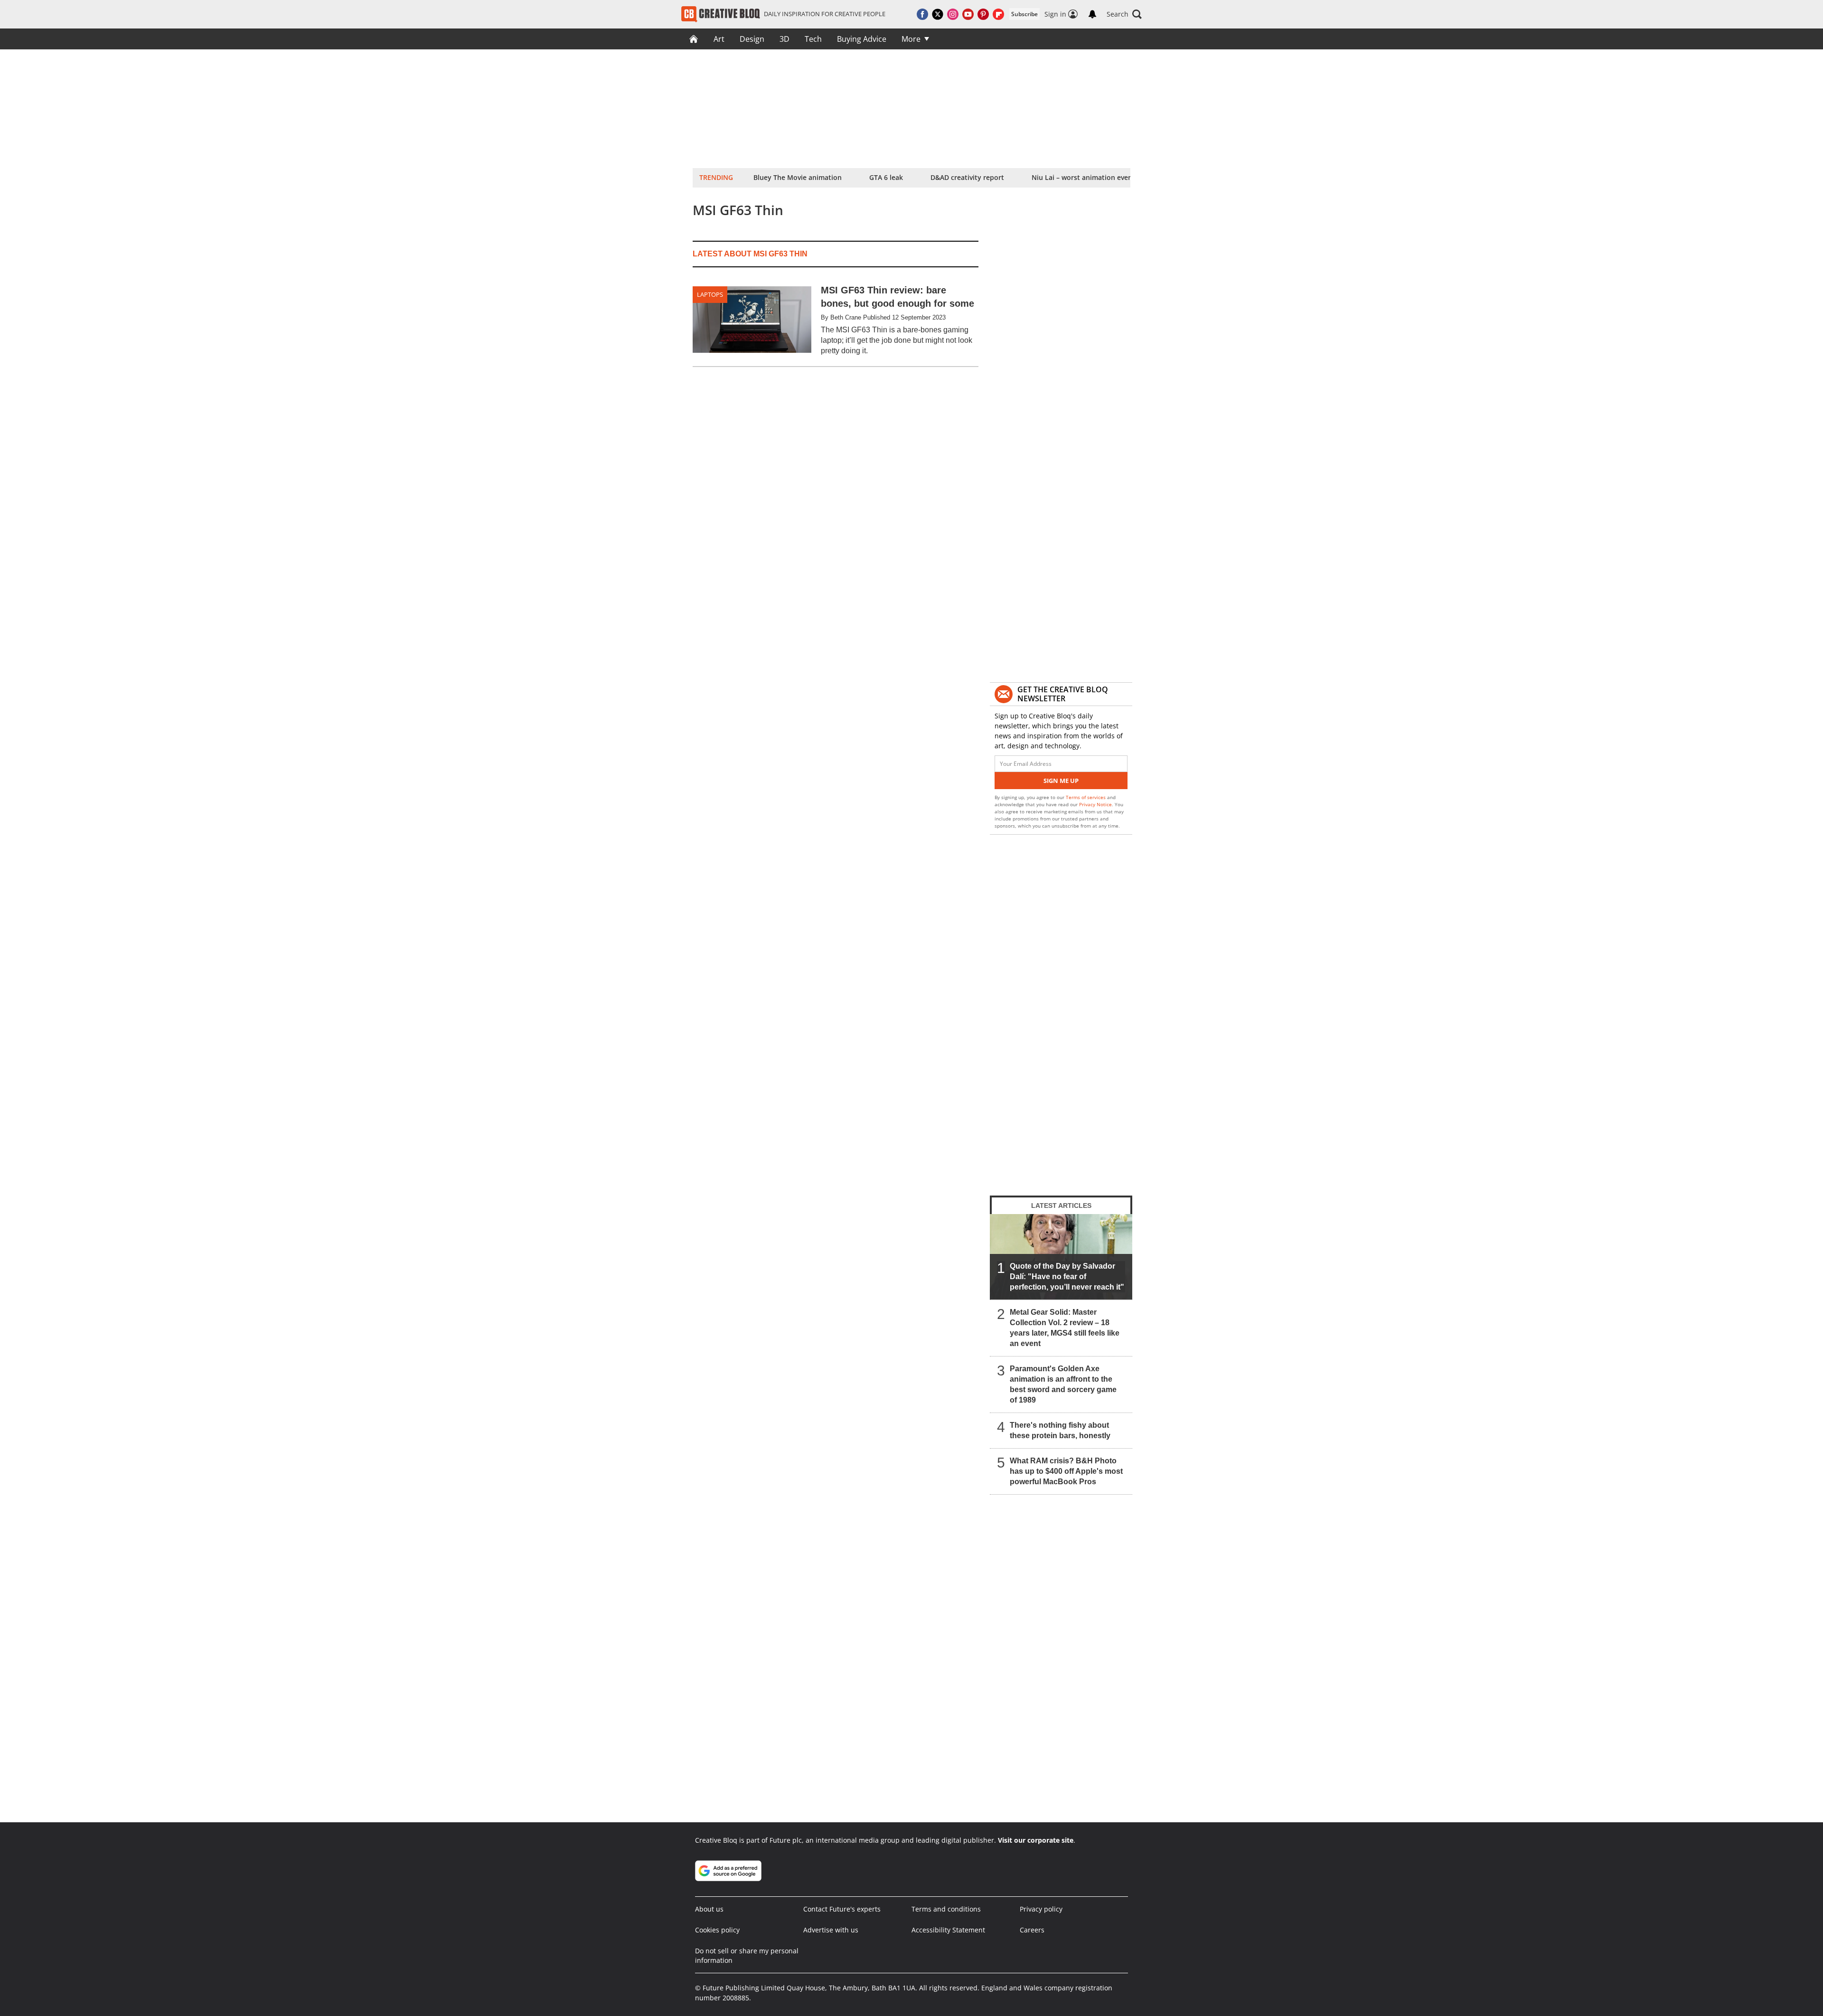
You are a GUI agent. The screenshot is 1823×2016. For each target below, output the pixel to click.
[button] (1124, 14)
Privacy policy (1041, 1909)
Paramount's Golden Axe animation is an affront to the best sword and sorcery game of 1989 (1063, 1384)
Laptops (710, 294)
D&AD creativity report (967, 177)
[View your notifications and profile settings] (1092, 14)
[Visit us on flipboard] (998, 14)
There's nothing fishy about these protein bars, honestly (1060, 1430)
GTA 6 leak (886, 177)
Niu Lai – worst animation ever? (1083, 177)
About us (709, 1909)
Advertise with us (831, 1930)
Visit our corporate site (1036, 1840)
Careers (1032, 1930)
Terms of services (1086, 797)
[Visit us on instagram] (953, 14)
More (911, 39)
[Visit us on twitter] (938, 14)
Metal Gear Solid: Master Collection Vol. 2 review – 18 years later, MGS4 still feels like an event (1065, 1328)
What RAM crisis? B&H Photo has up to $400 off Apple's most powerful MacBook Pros (1066, 1471)
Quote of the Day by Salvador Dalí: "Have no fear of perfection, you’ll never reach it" (1067, 1276)
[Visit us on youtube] (968, 14)
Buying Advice (862, 39)
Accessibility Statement (948, 1930)
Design (752, 39)
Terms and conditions (946, 1909)
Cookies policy (717, 1930)
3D (785, 39)
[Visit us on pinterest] (983, 14)
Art (719, 39)
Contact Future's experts (842, 1909)
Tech (813, 39)
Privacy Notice (1095, 804)
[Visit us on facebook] (922, 14)
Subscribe (1024, 14)
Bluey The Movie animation (798, 177)
